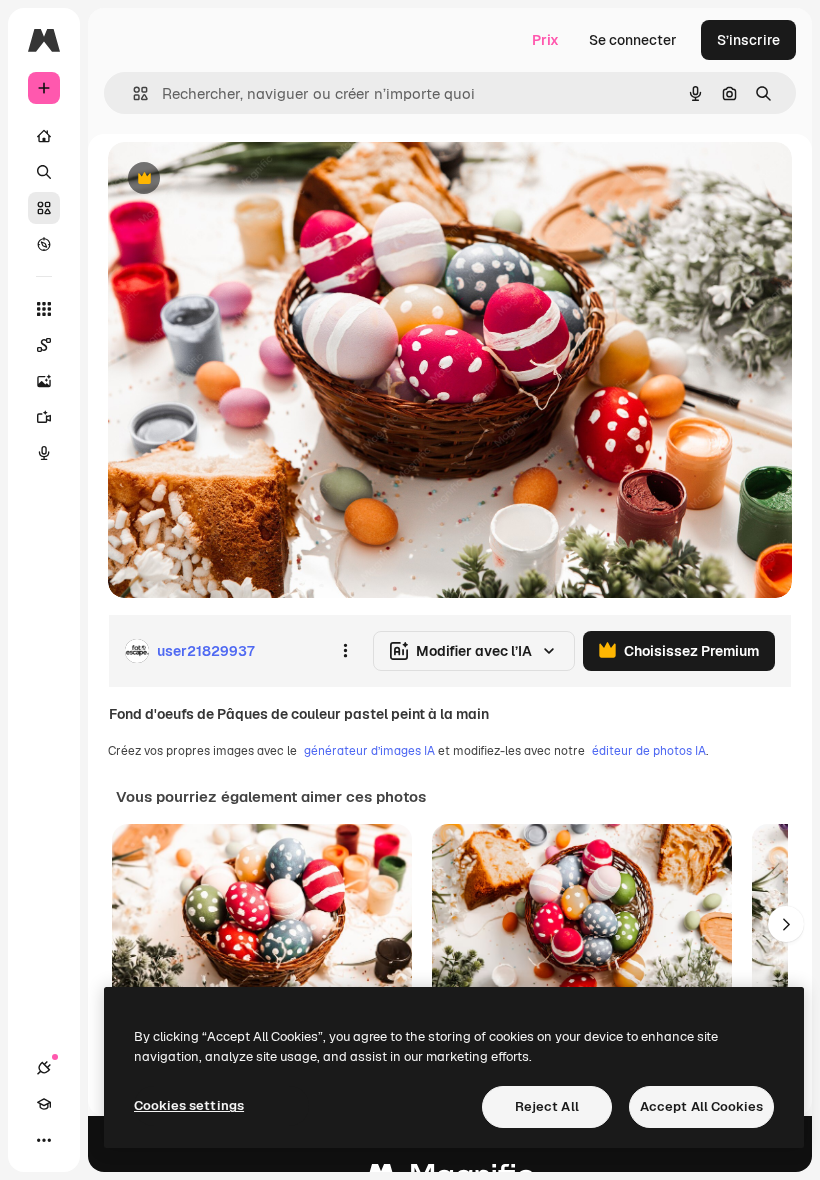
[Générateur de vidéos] (44, 417)
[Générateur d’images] (44, 381)
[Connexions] (44, 1068)
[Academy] (44, 1104)
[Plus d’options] (345, 651)
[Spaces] (44, 345)
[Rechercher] (44, 172)
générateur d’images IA (369, 751)
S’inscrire (748, 40)
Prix (545, 40)
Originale (240, 179)
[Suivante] (786, 924)
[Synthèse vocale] (44, 453)
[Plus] (44, 1140)
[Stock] (44, 208)
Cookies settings (189, 1105)
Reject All (547, 1106)
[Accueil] (44, 136)
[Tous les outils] (44, 309)
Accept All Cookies (701, 1106)
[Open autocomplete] (132, 93)
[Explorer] (44, 244)
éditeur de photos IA (649, 751)
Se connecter (633, 40)
